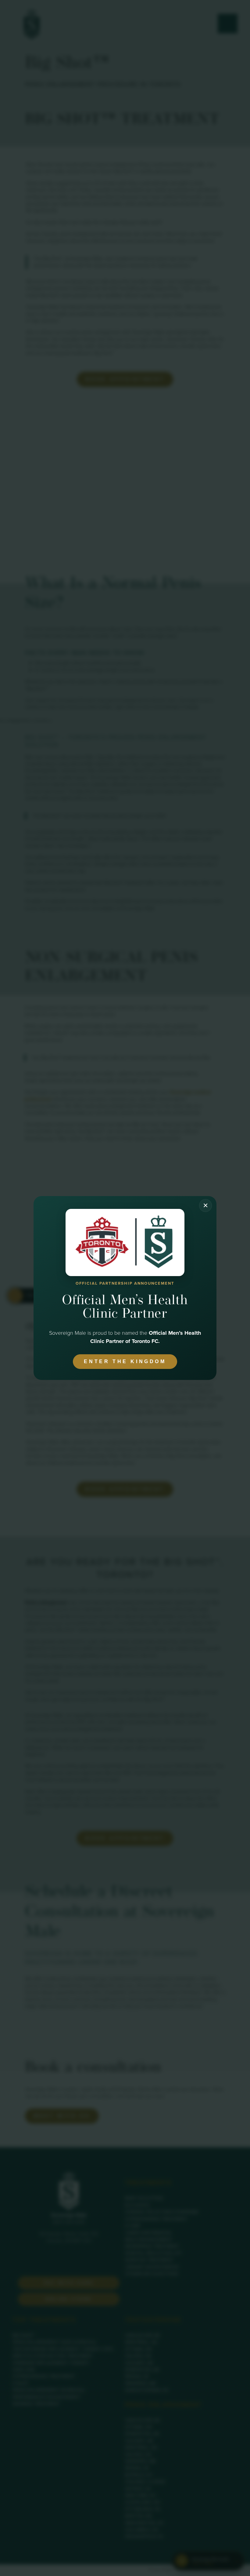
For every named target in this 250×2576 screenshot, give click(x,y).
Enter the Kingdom (125, 1361)
